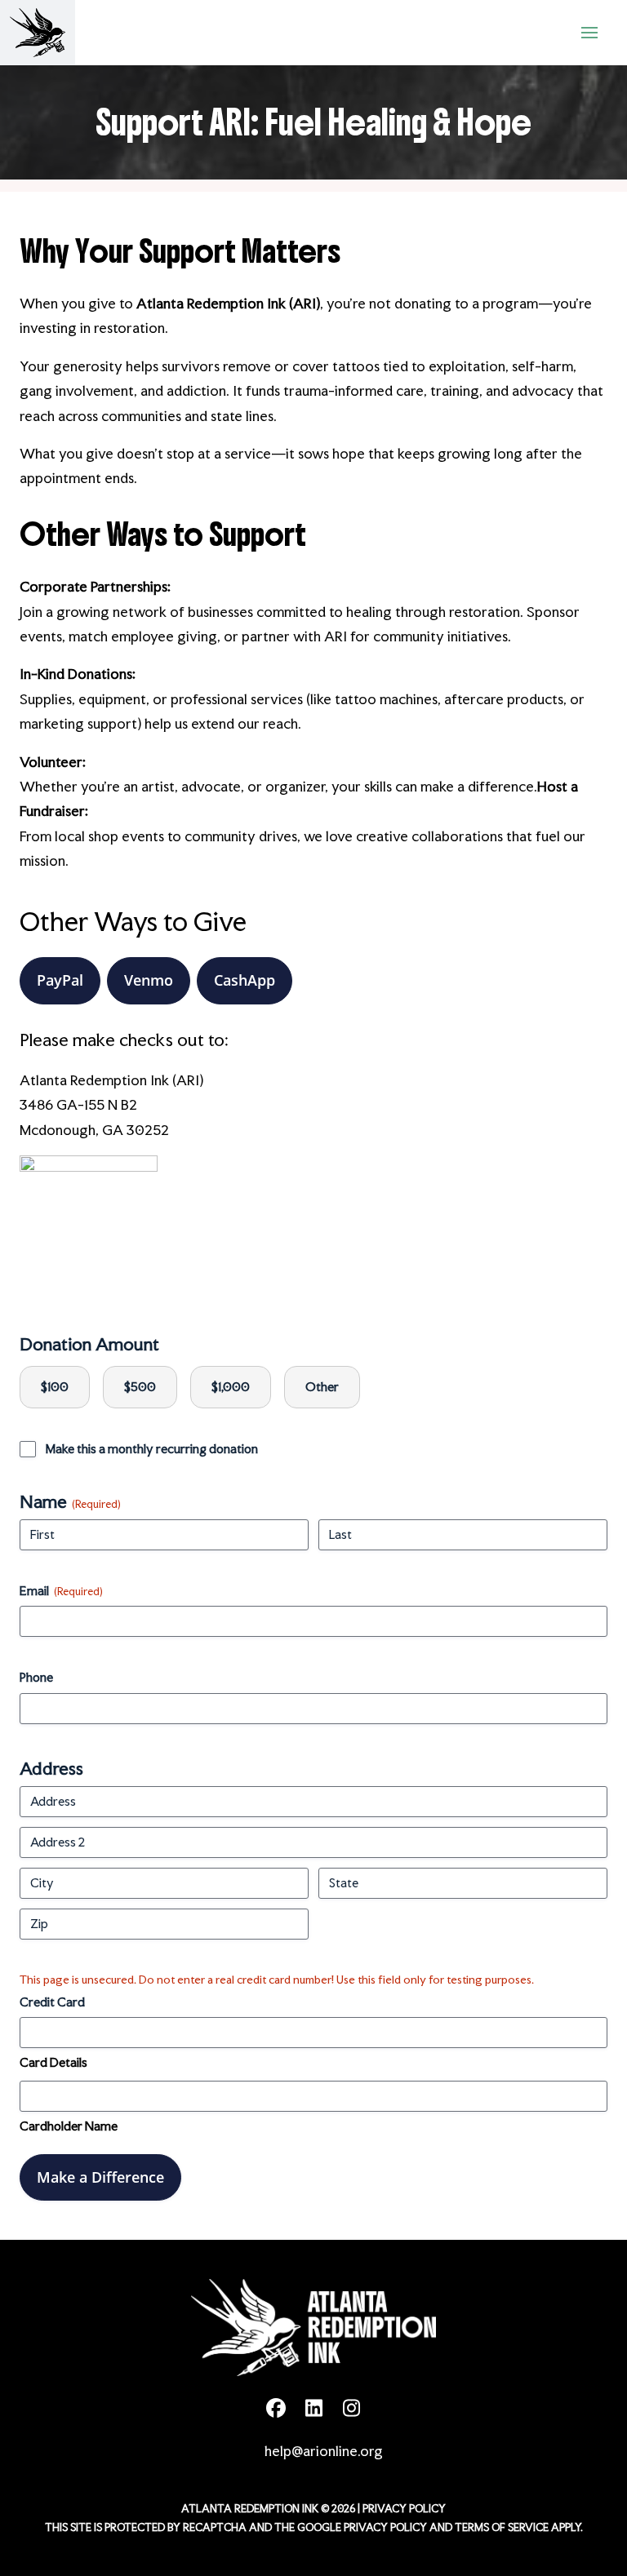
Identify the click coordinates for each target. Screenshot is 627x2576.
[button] (589, 33)
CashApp (245, 980)
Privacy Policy (404, 2509)
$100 (55, 1387)
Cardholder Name (69, 2126)
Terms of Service (502, 2527)
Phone (36, 1677)
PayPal (60, 980)
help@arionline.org (324, 2451)
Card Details (53, 2062)
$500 (140, 1387)
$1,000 (231, 1387)
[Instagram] (351, 2408)
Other (322, 1387)
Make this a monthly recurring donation (152, 1449)
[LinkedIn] (313, 2408)
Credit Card (52, 2002)
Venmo (149, 980)
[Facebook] (276, 2408)
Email (61, 1591)
